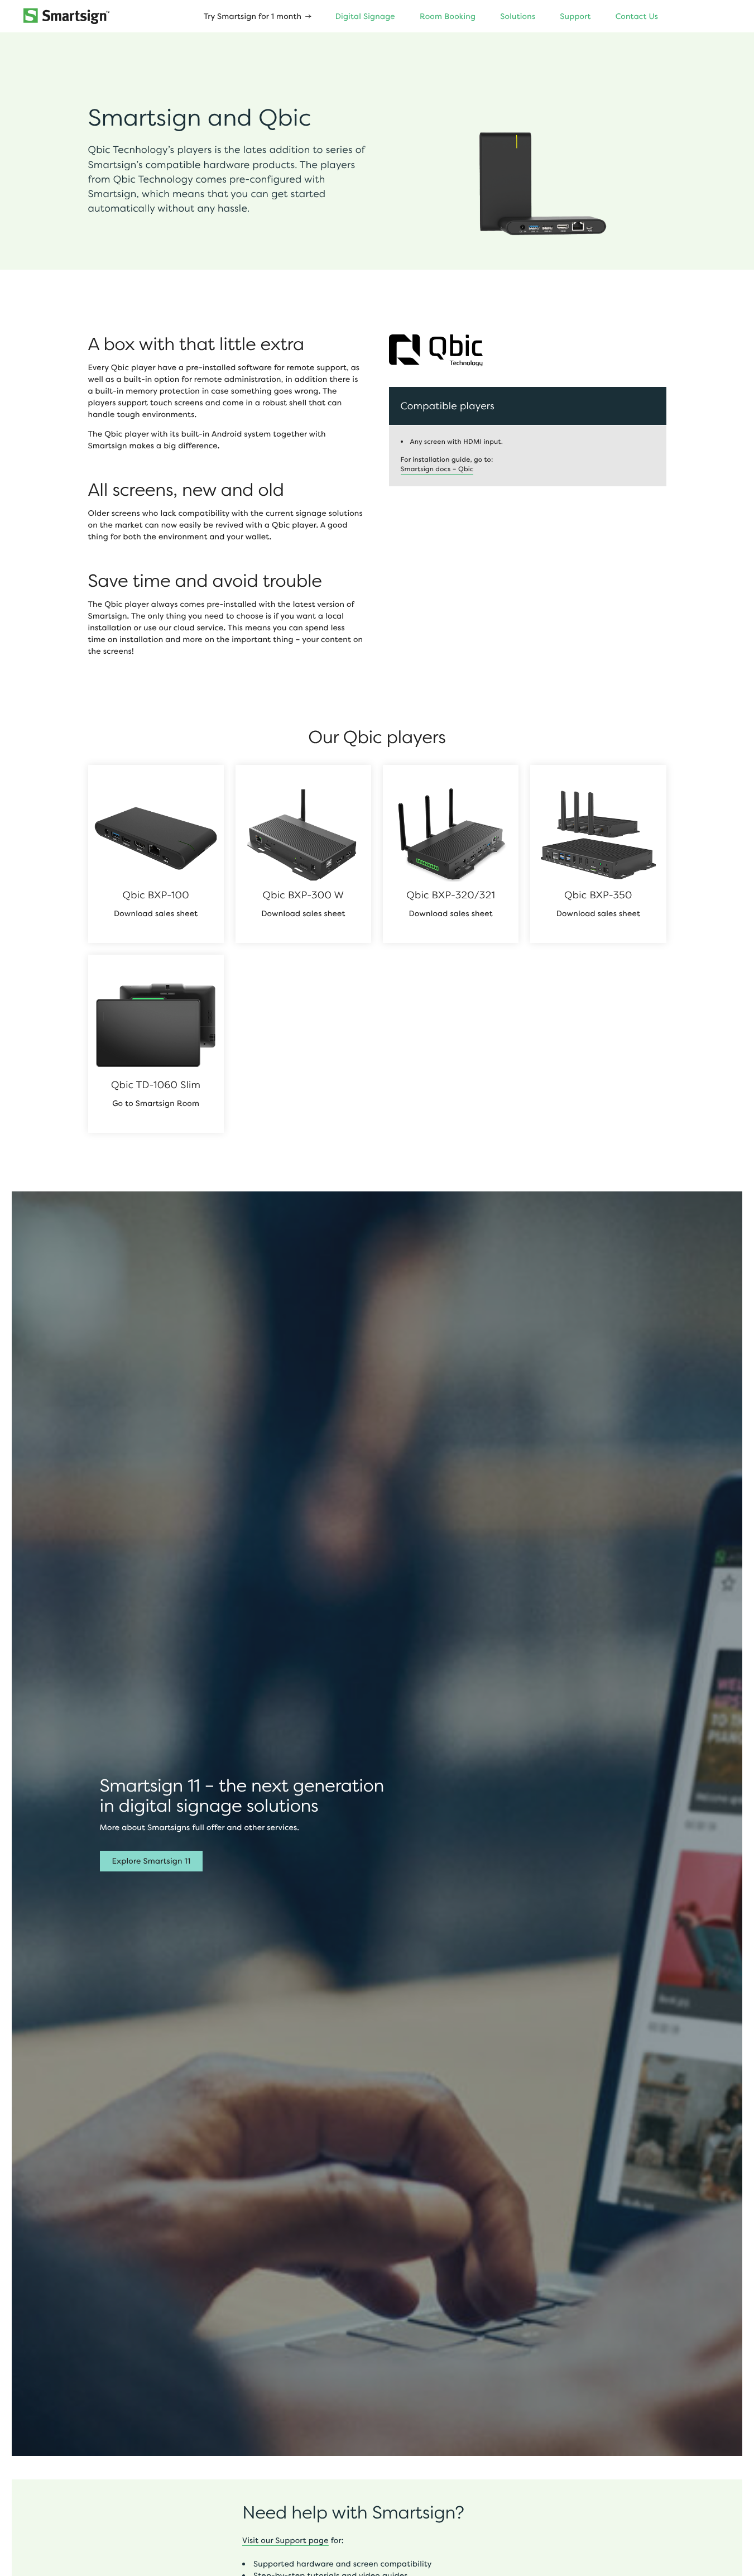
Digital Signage (365, 16)
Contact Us (637, 16)
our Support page (295, 2541)
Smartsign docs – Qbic (437, 469)
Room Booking (448, 16)
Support (575, 16)
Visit (251, 2541)
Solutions (518, 16)
